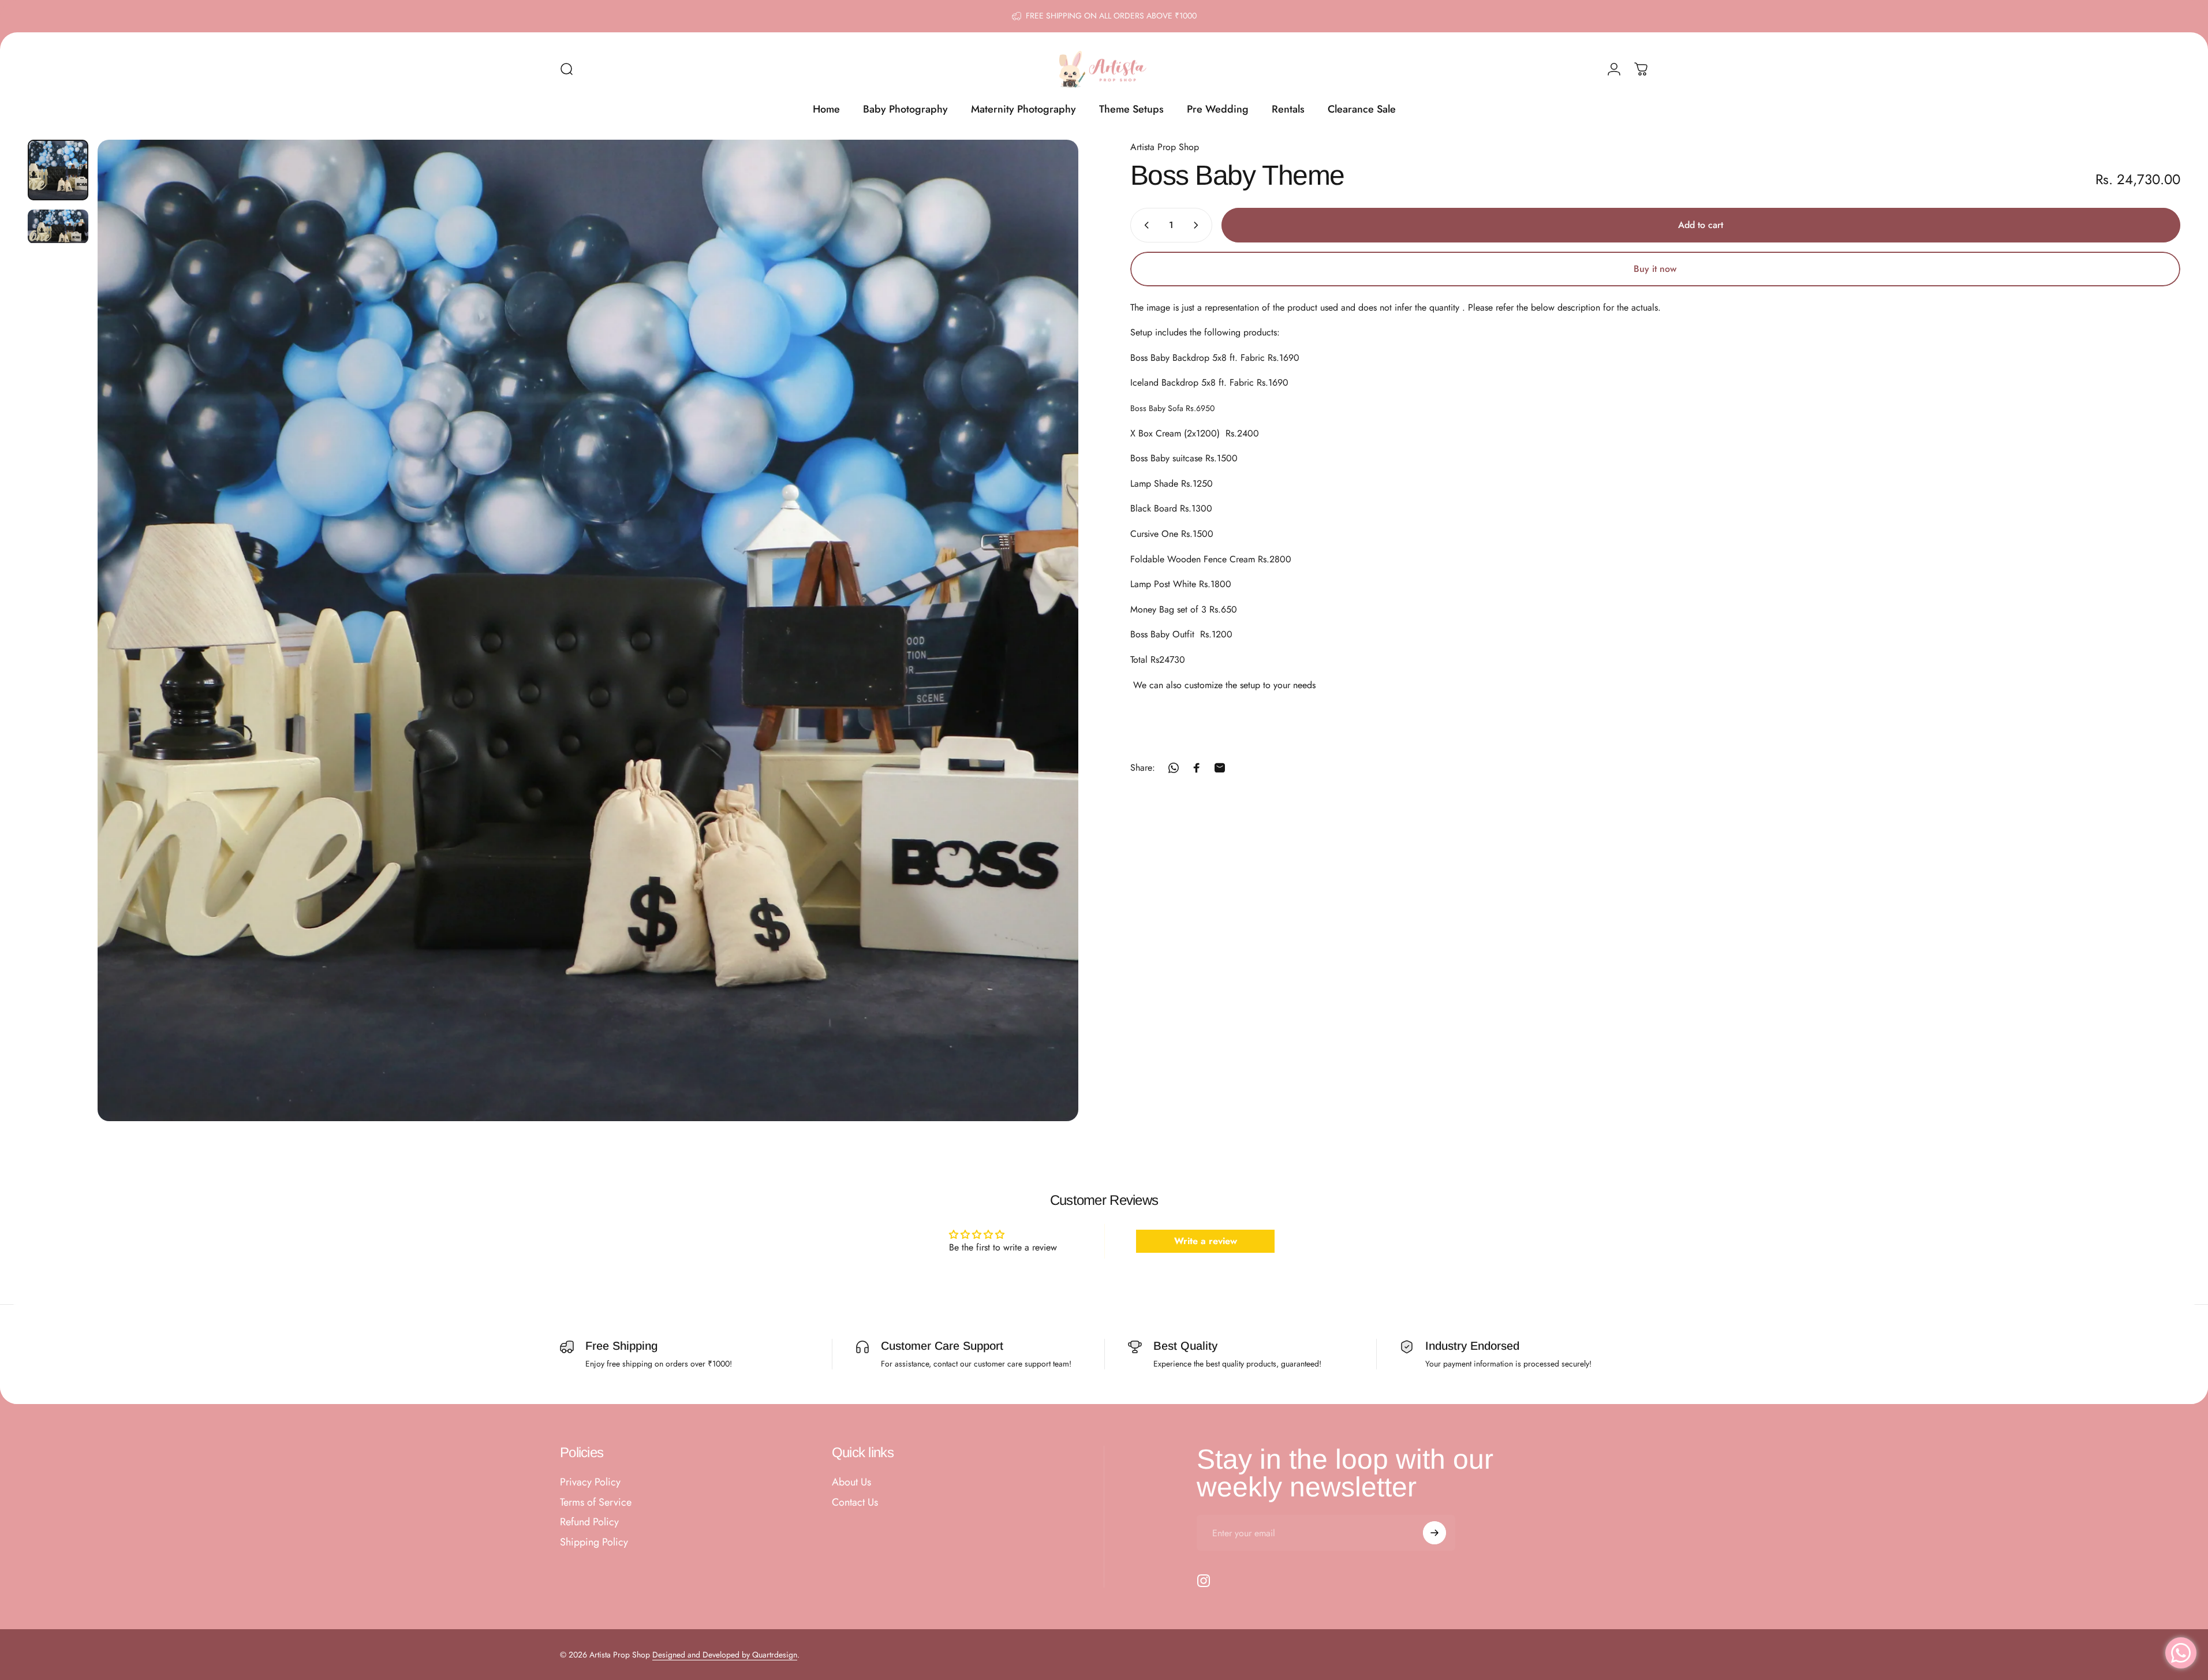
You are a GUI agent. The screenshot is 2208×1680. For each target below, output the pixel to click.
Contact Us (855, 1502)
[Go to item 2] (58, 227)
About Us (851, 1482)
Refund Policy (589, 1522)
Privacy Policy (590, 1482)
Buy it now (1655, 269)
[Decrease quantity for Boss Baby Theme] (1144, 225)
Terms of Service (596, 1502)
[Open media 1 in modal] (588, 630)
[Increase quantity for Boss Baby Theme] (1198, 225)
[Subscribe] (1434, 1533)
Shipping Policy (594, 1542)
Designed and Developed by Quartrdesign (725, 1655)
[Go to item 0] (58, 170)
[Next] (1048, 658)
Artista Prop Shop (1165, 147)
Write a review (1206, 1240)
